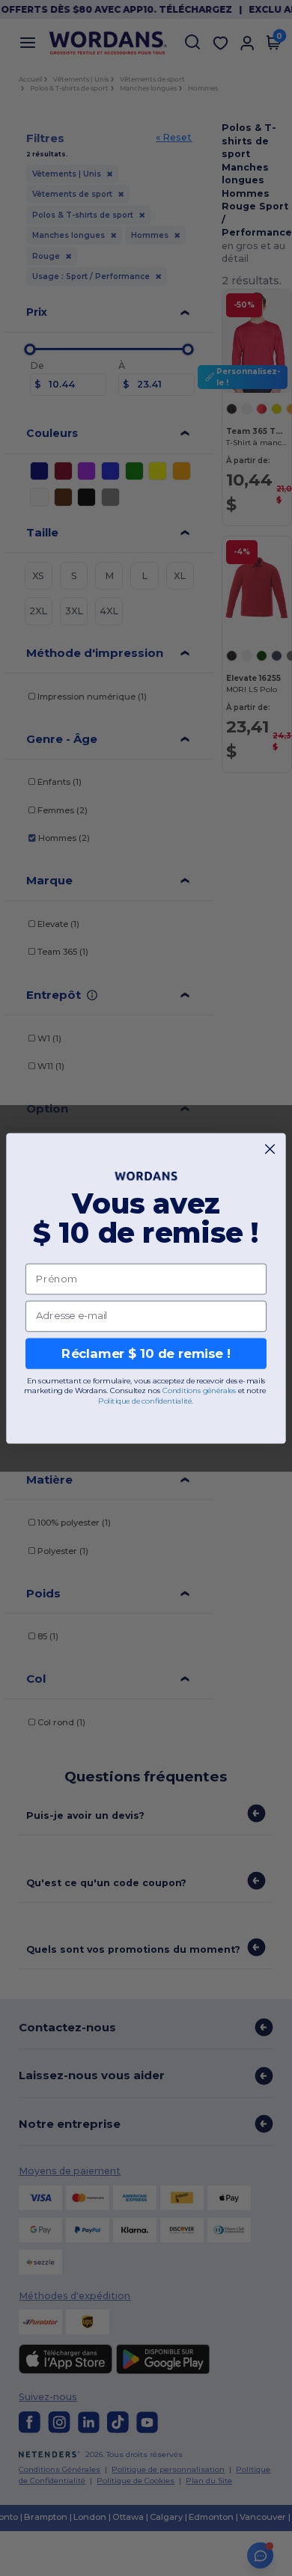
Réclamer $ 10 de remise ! (146, 1353)
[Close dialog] (270, 1149)
